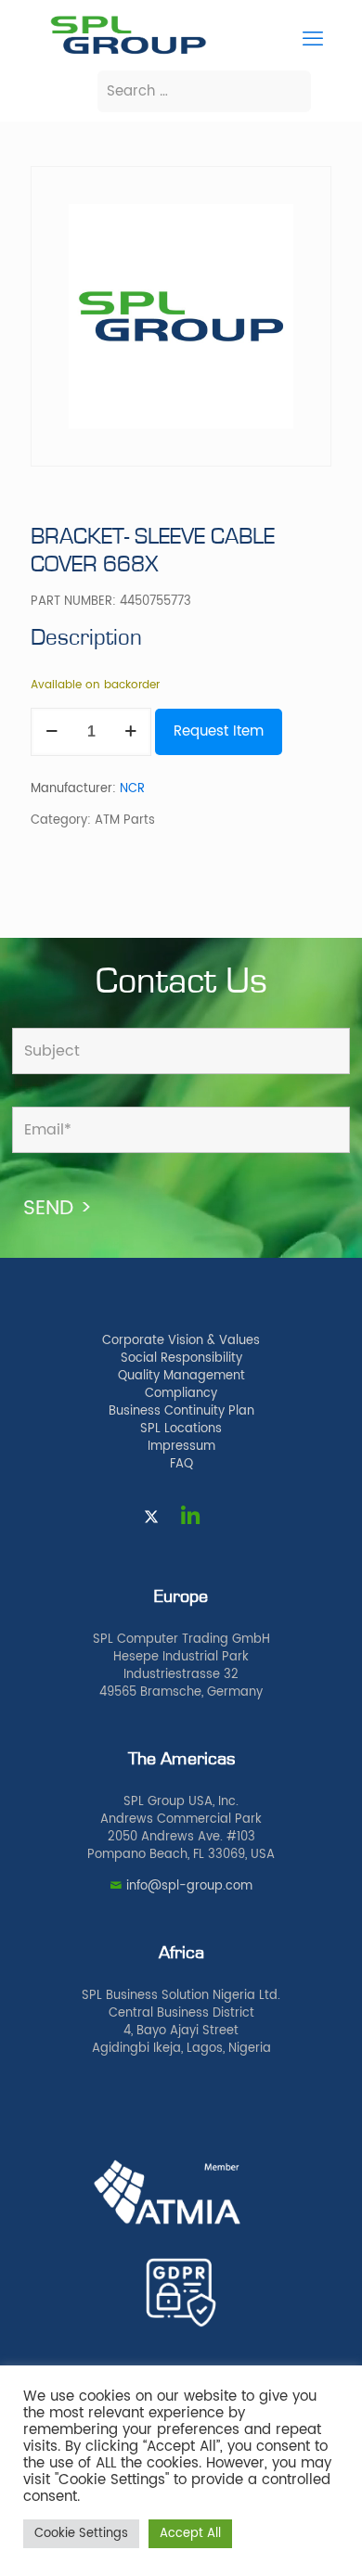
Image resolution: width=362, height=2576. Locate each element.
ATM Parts (125, 820)
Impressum (181, 1447)
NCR (132, 789)
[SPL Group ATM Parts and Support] (128, 52)
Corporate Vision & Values (181, 1341)
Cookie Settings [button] (81, 2534)
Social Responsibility (181, 1358)
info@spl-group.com (189, 1886)
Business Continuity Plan (181, 1411)
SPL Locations (181, 1429)
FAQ (181, 1464)
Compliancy (181, 1394)
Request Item (219, 731)
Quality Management (181, 1376)
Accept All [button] (190, 2534)
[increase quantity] (130, 732)
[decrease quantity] (52, 732)
